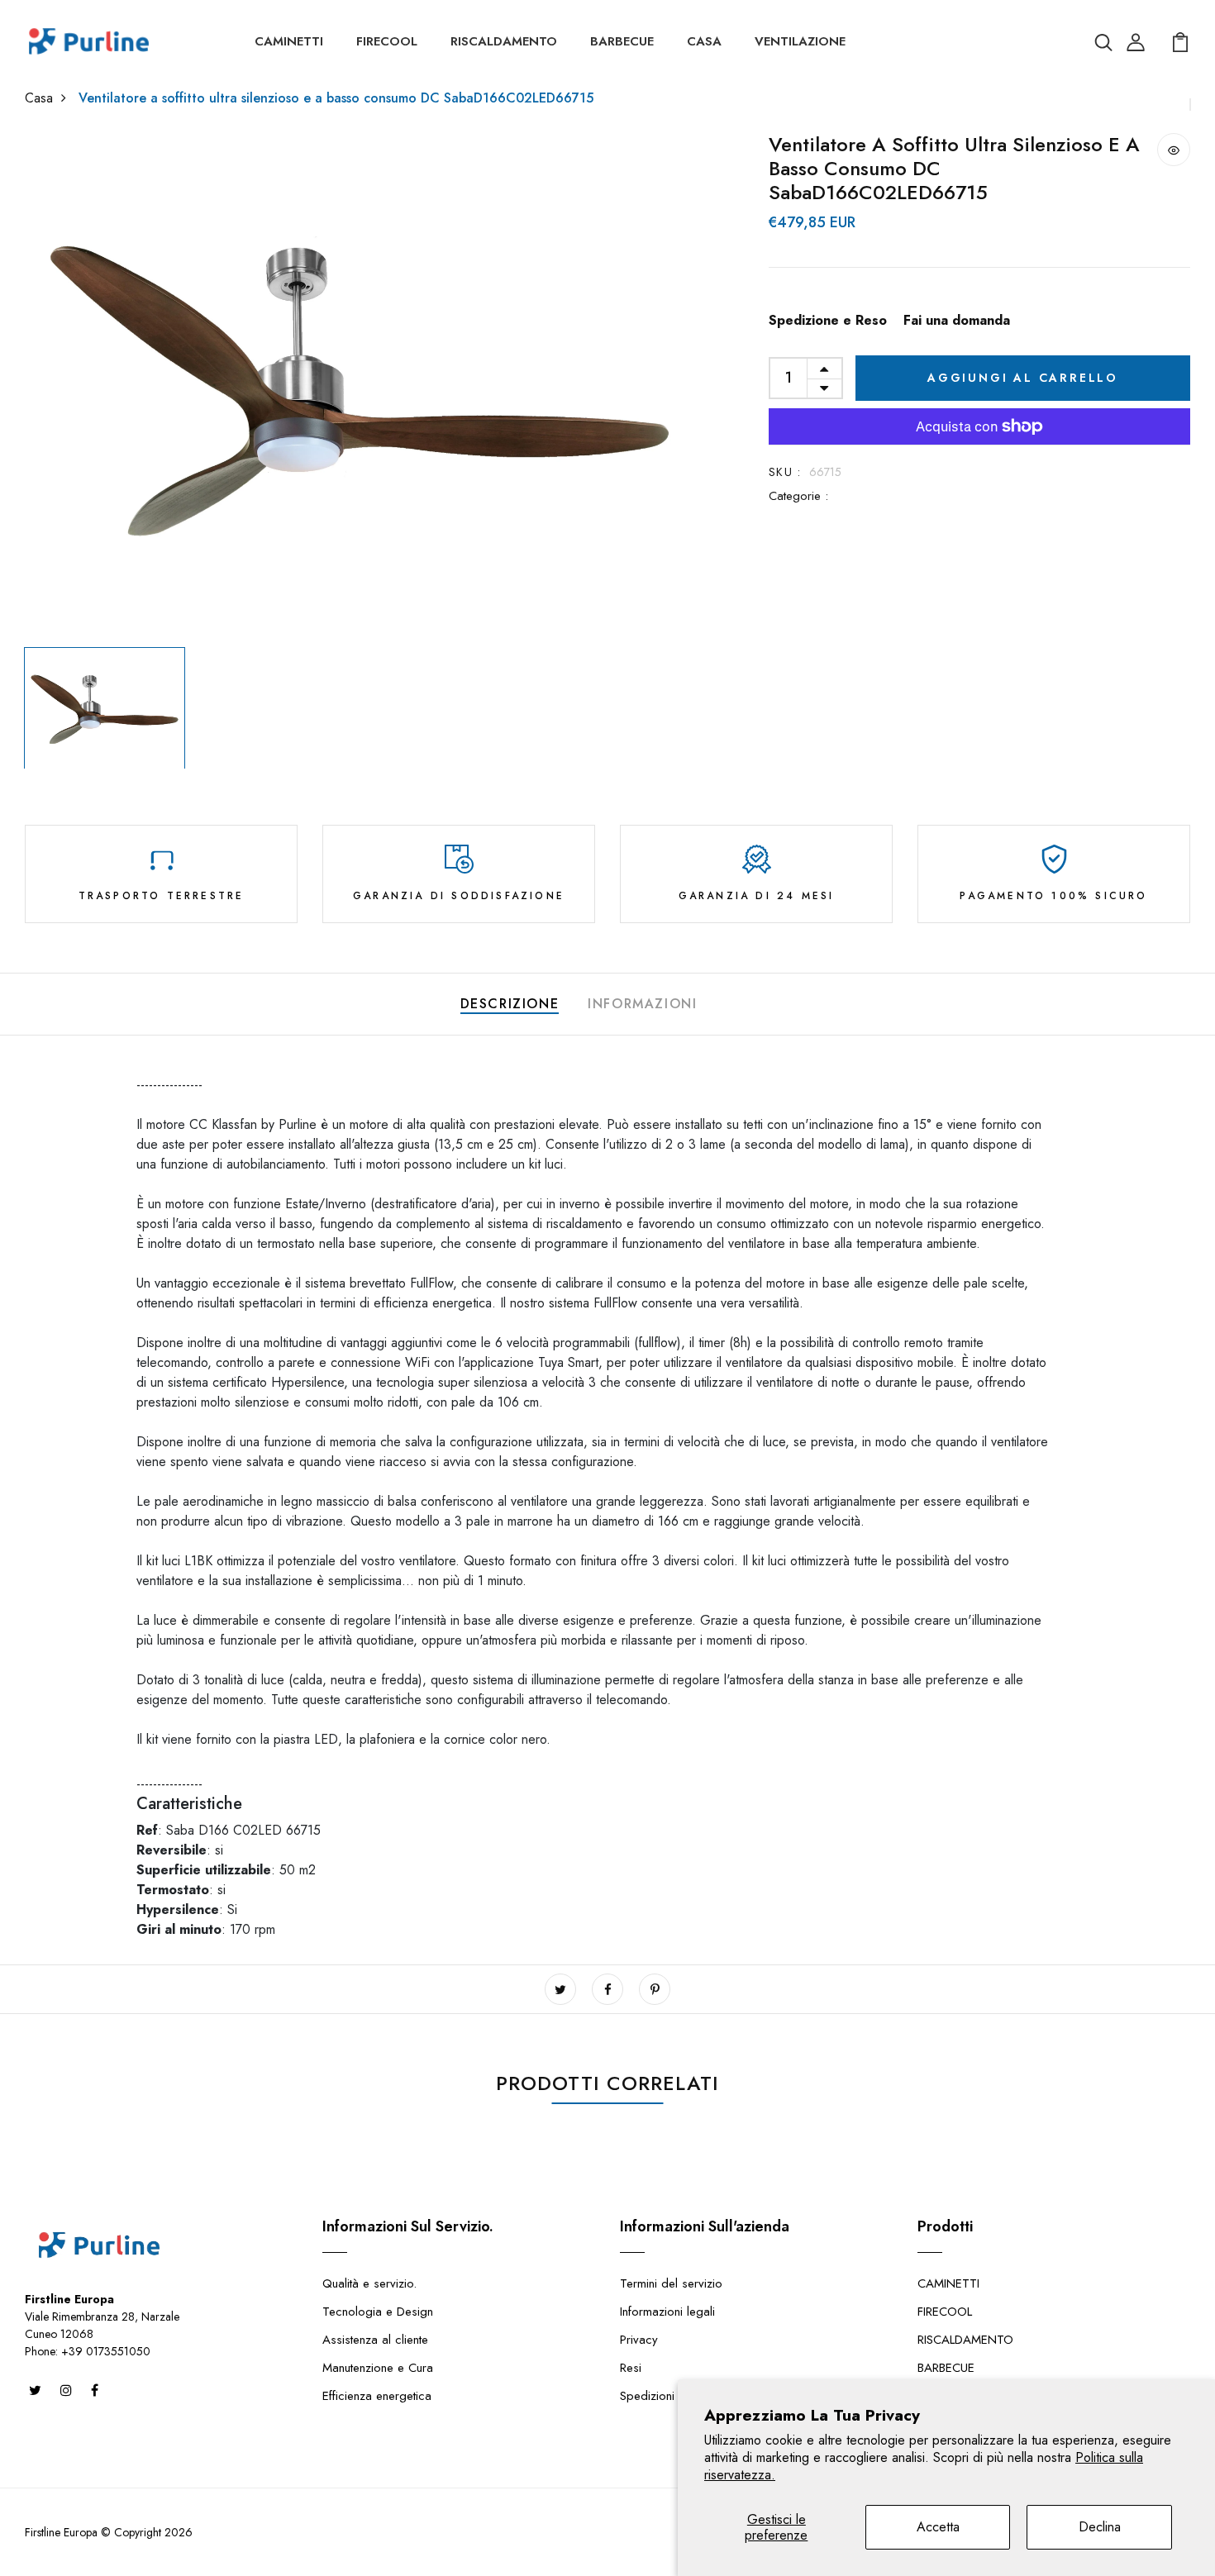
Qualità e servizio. (369, 2283)
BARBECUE (622, 41)
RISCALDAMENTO (504, 41)
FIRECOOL (387, 41)
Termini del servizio (671, 2283)
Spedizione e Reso (828, 320)
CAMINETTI (289, 41)
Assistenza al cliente (375, 2340)
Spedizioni (647, 2396)
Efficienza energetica (377, 2396)
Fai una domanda (957, 320)
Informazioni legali (667, 2312)
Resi (631, 2368)
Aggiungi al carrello (1023, 378)
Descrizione (510, 1004)
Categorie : (798, 496)
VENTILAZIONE (800, 41)
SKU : (785, 472)
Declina (1100, 2527)
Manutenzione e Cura (378, 2368)
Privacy (639, 2340)
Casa (39, 98)
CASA (704, 41)
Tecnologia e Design (378, 2312)
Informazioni (642, 1004)
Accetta (938, 2527)
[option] (360, 386)
